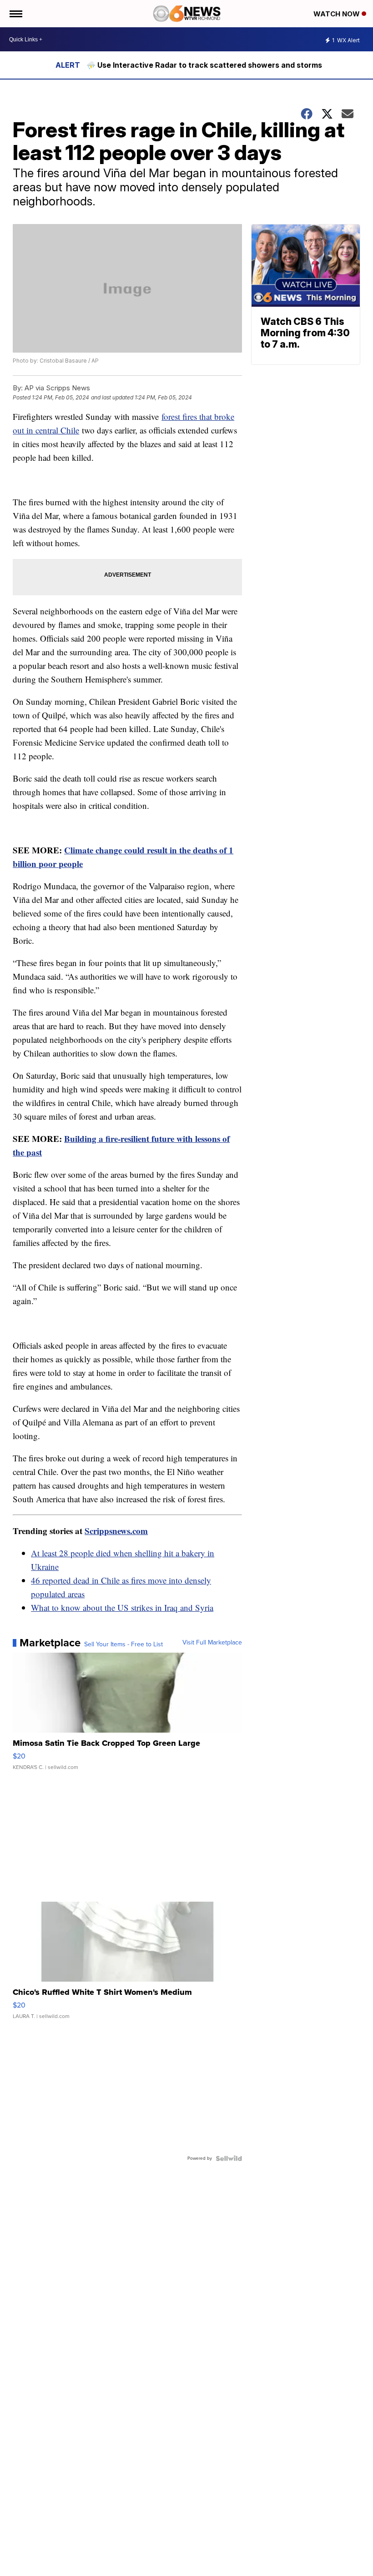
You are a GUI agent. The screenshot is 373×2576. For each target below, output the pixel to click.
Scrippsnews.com (116, 1531)
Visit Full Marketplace (212, 1643)
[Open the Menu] (15, 14)
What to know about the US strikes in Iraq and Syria (122, 1607)
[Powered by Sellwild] (229, 2158)
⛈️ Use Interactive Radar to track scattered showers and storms (204, 65)
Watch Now (338, 14)
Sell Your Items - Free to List (123, 1644)
